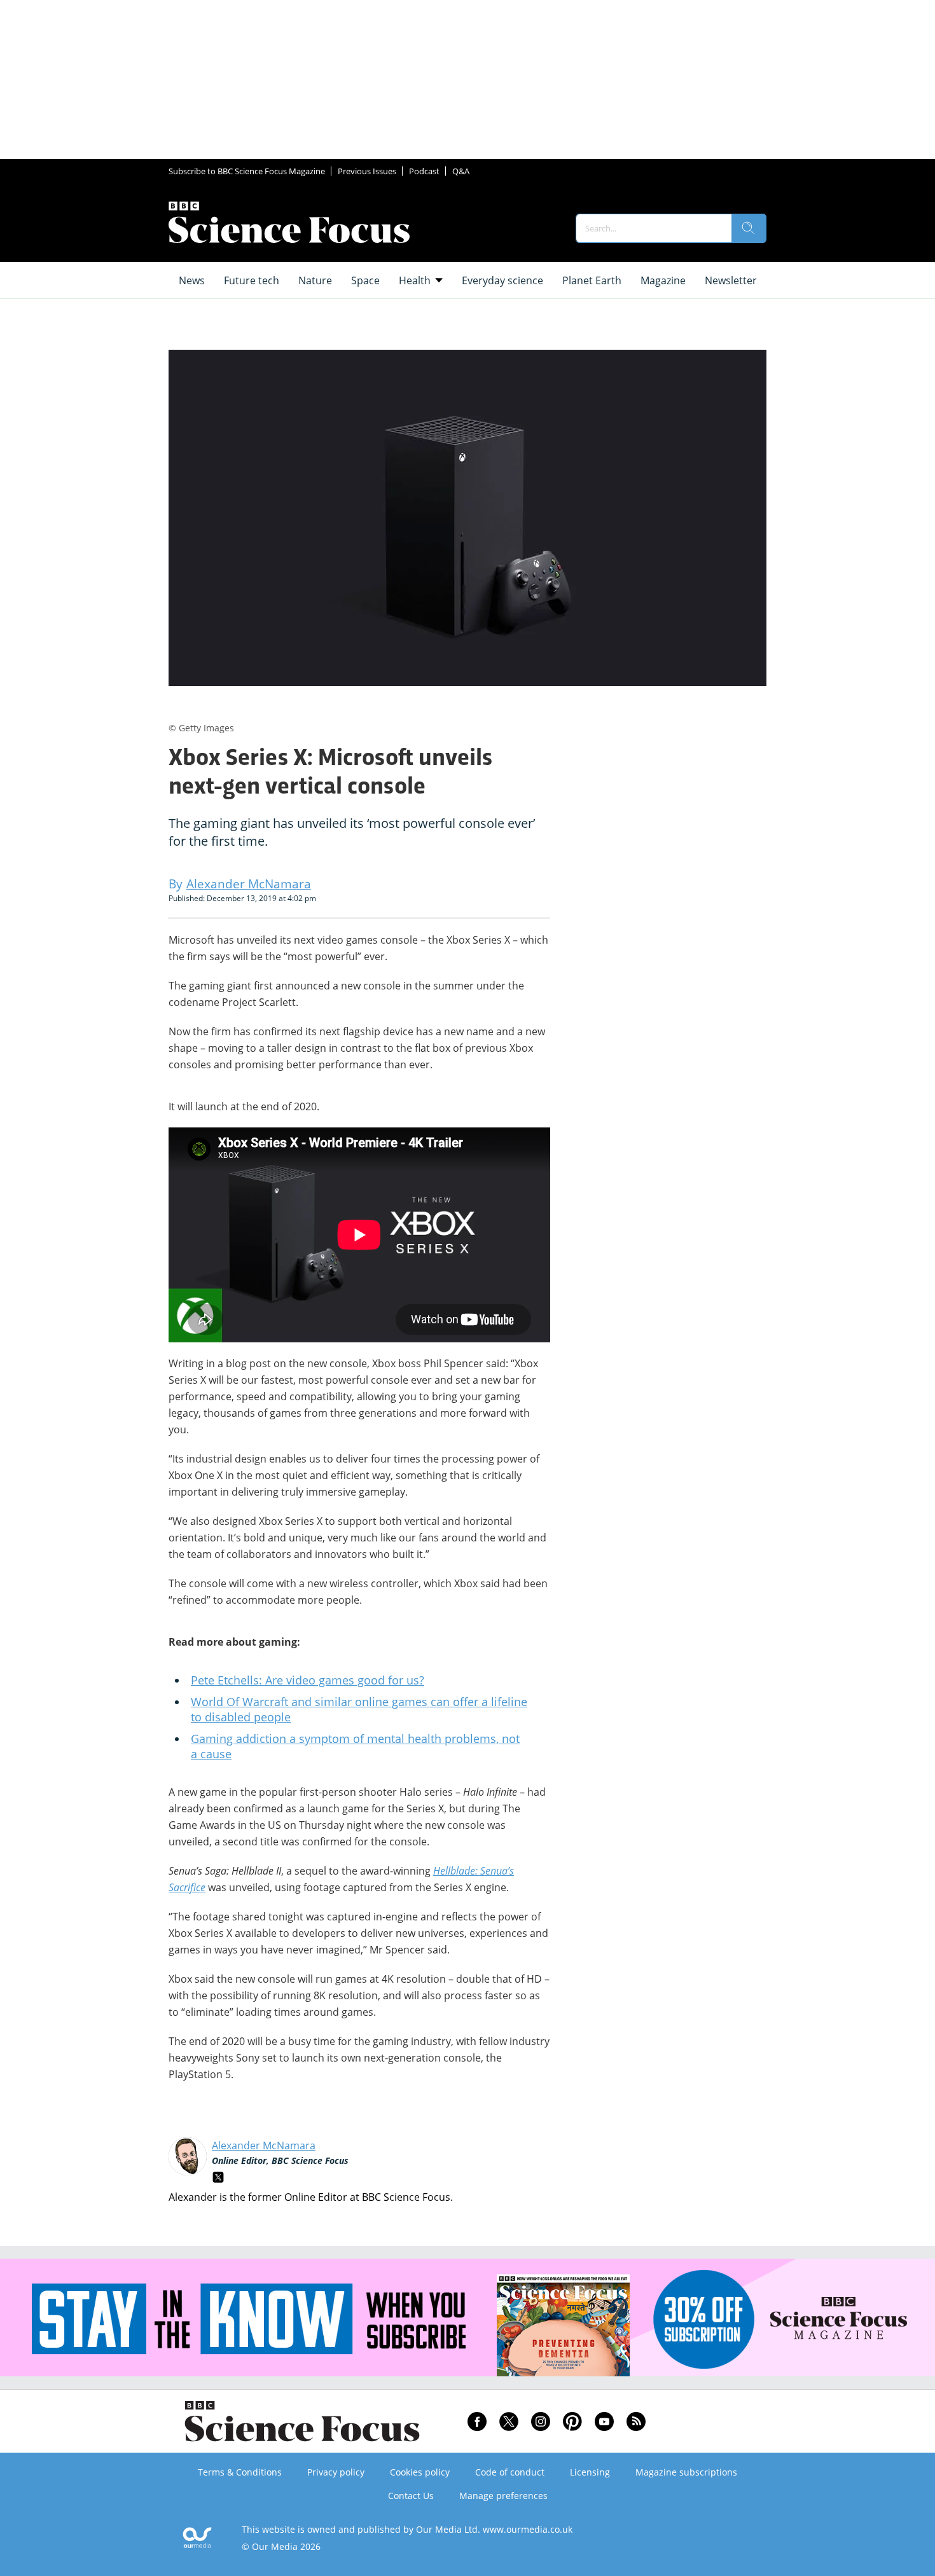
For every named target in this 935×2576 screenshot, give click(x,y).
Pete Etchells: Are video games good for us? (308, 1680)
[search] (749, 228)
